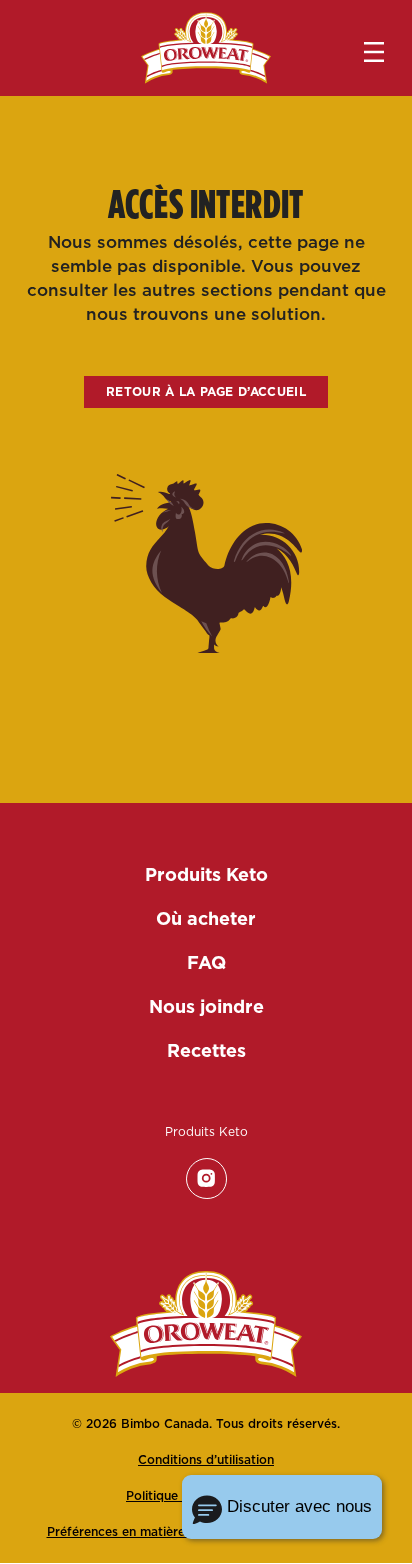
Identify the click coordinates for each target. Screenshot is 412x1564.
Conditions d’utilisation (206, 1459)
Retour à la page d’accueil (206, 391)
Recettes (206, 1050)
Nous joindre (206, 1006)
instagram (206, 1178)
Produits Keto (206, 874)
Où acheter (206, 918)
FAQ (206, 962)
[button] (282, 1507)
